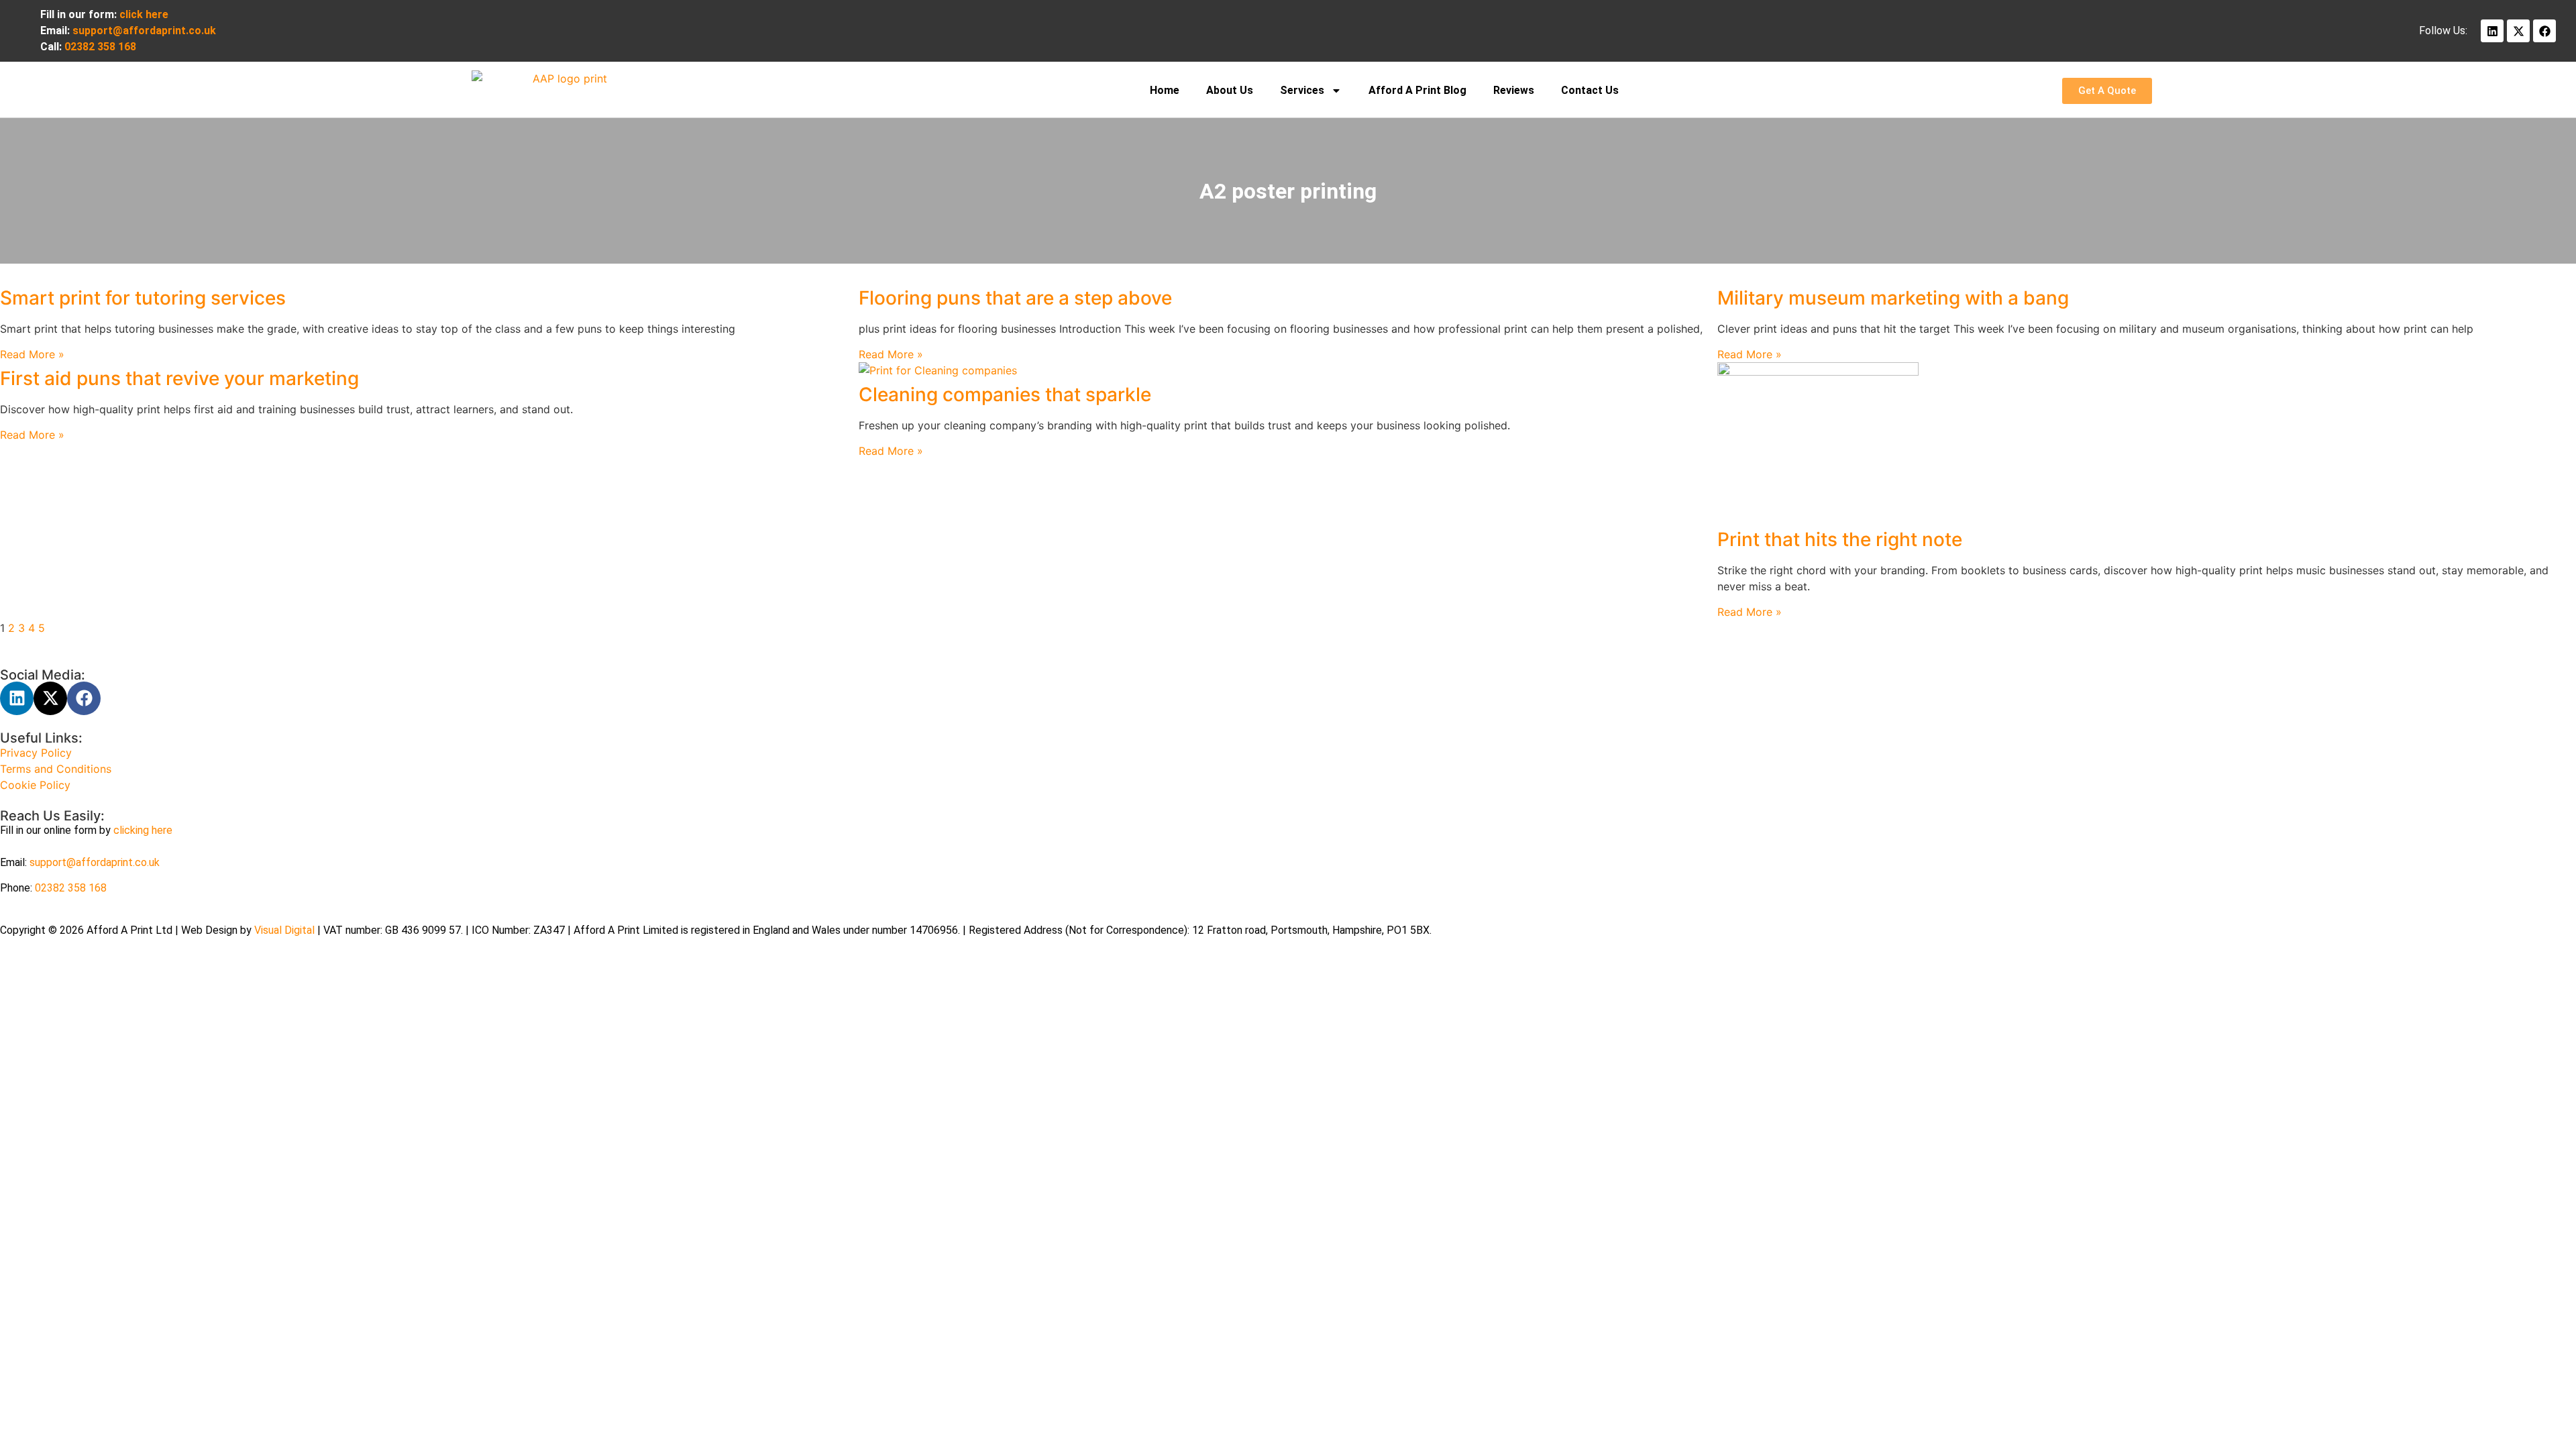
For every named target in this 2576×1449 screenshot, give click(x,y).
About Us (1230, 90)
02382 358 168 (71, 888)
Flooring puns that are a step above (1015, 298)
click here (144, 14)
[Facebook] (2544, 31)
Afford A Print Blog (1417, 90)
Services (1302, 90)
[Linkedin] (2492, 31)
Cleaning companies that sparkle (1005, 394)
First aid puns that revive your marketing (179, 378)
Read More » (32, 354)
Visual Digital (286, 930)
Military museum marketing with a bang (1893, 298)
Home (1165, 90)
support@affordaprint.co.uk (95, 862)
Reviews (1514, 90)
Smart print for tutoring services (143, 298)
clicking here (143, 830)
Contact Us (1590, 90)
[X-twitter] (2518, 31)
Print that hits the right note (1840, 539)
